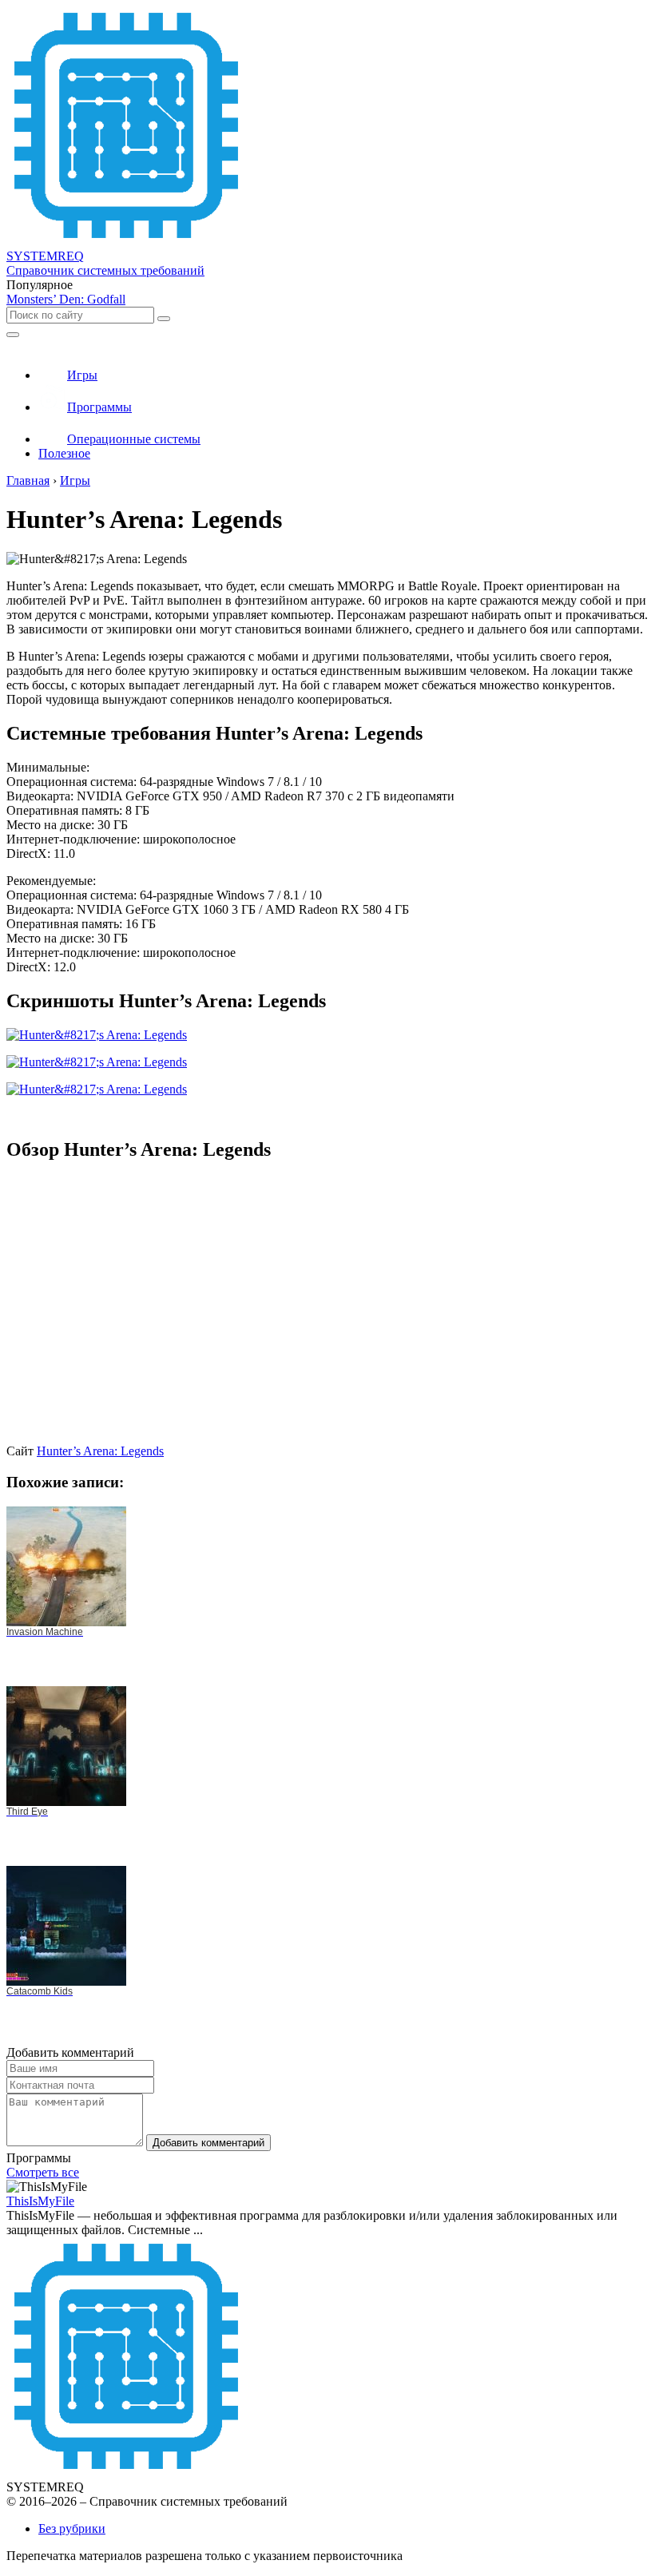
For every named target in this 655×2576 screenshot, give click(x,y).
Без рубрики (72, 2528)
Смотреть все (43, 2172)
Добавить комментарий (208, 2143)
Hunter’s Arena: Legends (100, 1451)
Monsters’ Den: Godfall (66, 299)
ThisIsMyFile (40, 2201)
